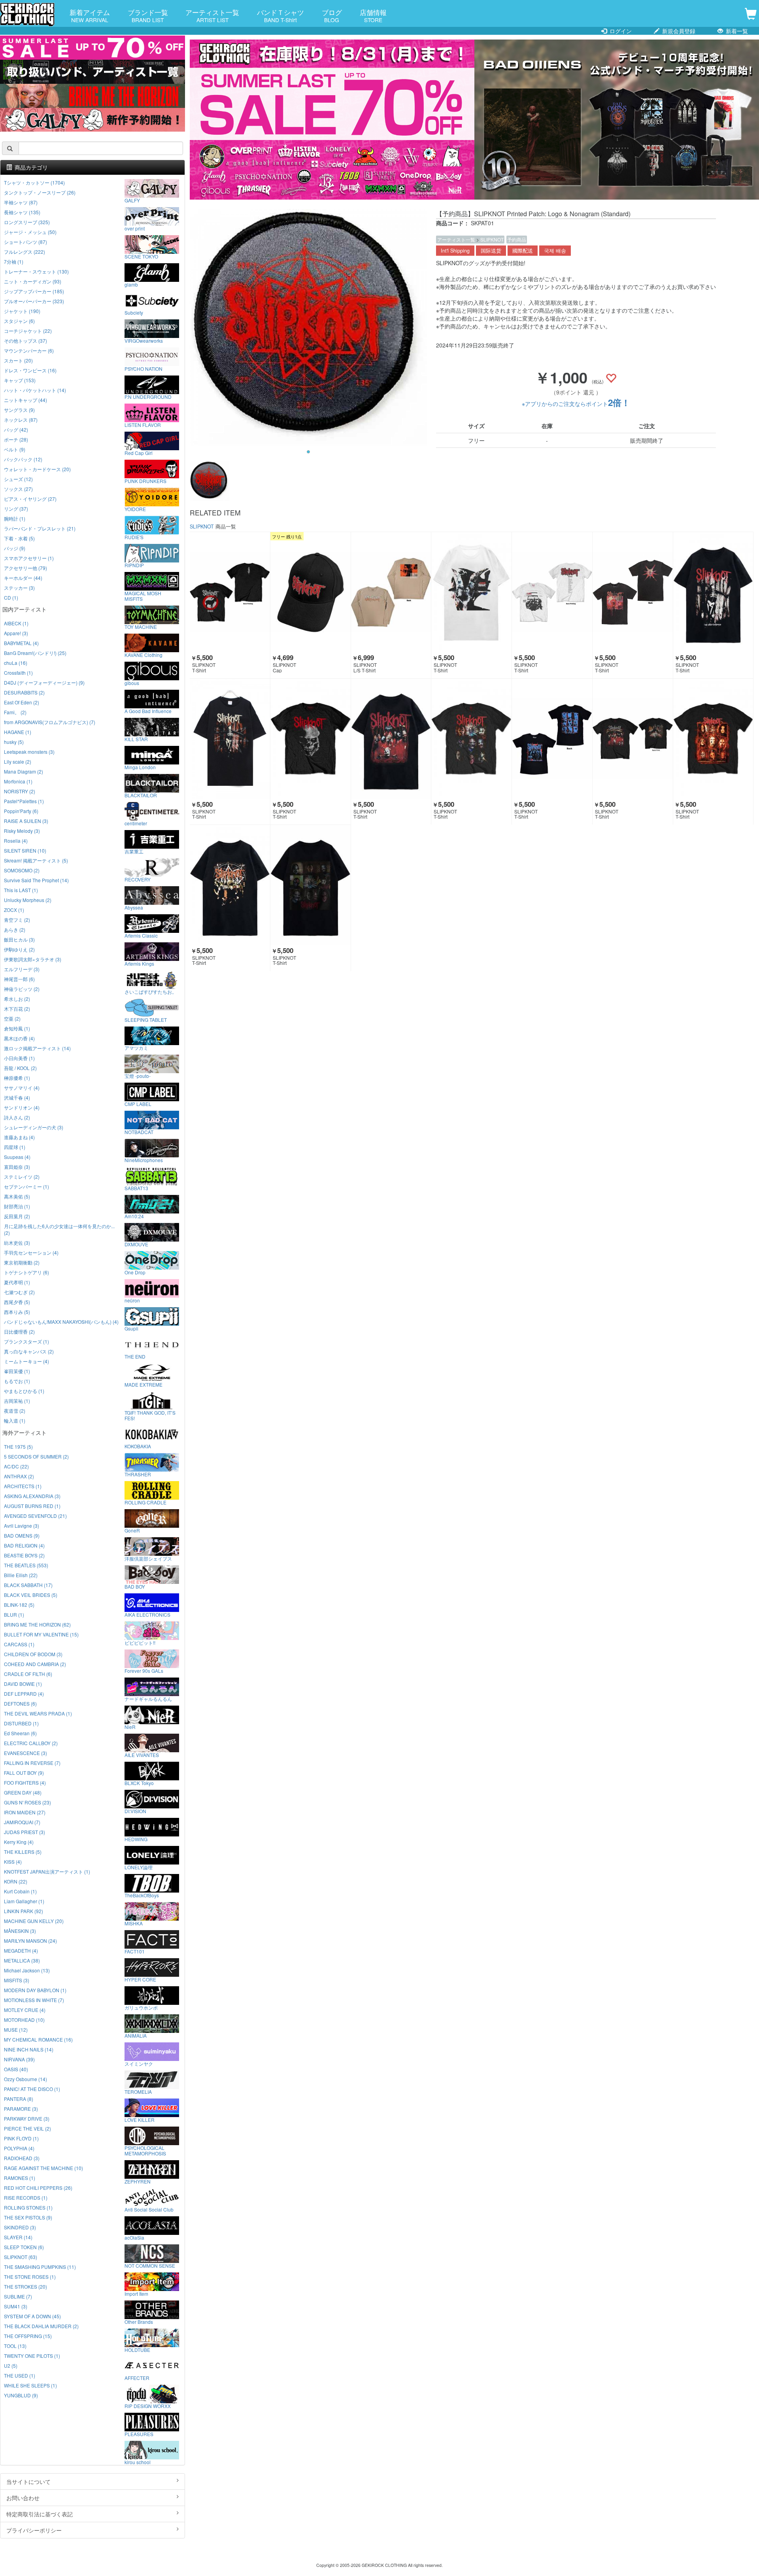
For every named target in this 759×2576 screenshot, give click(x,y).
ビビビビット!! (140, 1642)
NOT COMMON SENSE (150, 2265)
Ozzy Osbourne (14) (25, 2079)
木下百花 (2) (17, 1009)
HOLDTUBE (137, 2350)
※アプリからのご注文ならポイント (576, 404)
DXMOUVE (136, 1244)
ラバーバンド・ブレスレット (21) (40, 528)
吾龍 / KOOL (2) (20, 1068)
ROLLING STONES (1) (28, 2207)
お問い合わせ (23, 2498)
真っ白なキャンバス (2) (29, 1351)
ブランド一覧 (148, 15)
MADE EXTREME (143, 1384)
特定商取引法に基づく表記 (40, 2514)
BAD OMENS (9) (22, 1535)
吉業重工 (134, 851)
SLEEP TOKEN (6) (24, 2247)
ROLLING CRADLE (145, 1502)
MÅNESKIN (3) (20, 1931)
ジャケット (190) (22, 311)
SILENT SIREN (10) (25, 850)
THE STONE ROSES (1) (30, 2277)
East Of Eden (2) (22, 702)
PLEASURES (139, 2434)
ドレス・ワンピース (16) (30, 370)
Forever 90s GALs (144, 1670)
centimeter (136, 823)
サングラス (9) (19, 410)
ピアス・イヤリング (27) (30, 499)
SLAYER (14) (18, 2237)
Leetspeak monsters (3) (29, 752)
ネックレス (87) (21, 420)
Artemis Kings (139, 963)
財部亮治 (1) (17, 1206)
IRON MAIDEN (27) (25, 1812)
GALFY (132, 200)
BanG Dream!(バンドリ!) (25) (35, 653)
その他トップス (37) (25, 341)
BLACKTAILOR (141, 795)
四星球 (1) (15, 1147)
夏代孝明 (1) (17, 1282)
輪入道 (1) (15, 1420)
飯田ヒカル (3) (19, 939)
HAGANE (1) (18, 732)
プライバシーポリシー (34, 2530)
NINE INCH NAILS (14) (29, 2049)
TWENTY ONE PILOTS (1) (32, 2356)
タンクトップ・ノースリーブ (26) (40, 192)
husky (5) (14, 742)
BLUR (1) (14, 1614)
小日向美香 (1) (19, 1058)
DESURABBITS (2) (24, 692)
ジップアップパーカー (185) (34, 291)
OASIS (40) (16, 2069)
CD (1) (11, 597)
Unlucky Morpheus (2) (28, 900)
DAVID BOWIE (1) (23, 1684)
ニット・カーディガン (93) (33, 281)
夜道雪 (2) (15, 1411)
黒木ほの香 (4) (19, 1038)
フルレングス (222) (25, 252)
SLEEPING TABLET (146, 1019)
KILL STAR (136, 739)
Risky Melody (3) (22, 831)
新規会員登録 (678, 31)
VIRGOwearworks (144, 340)
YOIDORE (135, 509)
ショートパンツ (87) (25, 242)
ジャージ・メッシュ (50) (30, 232)
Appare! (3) (16, 633)
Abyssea (134, 907)
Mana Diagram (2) (24, 771)
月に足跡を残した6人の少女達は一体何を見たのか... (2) (59, 1229)
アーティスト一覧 (212, 15)
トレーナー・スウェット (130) (36, 271)
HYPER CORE (140, 1979)
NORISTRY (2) (20, 791)
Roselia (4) (16, 841)
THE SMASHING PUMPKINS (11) (40, 2267)
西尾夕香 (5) (17, 1302)
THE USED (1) (20, 2375)
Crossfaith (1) (18, 673)
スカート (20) (18, 360)
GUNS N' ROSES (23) (27, 1802)
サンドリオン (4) (22, 1107)
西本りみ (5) (17, 1312)
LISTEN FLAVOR (143, 425)
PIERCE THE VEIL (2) (27, 2128)
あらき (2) (15, 929)
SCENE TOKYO (141, 256)
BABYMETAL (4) (21, 643)
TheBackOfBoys (142, 1895)
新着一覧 (736, 31)
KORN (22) (16, 1881)
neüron (132, 1300)
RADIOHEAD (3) (22, 2158)
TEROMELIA (138, 2091)
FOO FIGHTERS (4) (25, 1782)
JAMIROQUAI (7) (22, 1822)
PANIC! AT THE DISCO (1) (32, 2089)
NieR (130, 1727)
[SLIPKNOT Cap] (311, 592)
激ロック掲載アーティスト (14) (37, 1048)
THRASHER (138, 1474)
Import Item (136, 2293)
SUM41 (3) (16, 2306)
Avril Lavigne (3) (22, 1526)
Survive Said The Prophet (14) (36, 880)
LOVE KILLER (140, 2119)
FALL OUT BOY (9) (24, 1773)
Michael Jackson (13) (27, 1970)
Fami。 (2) (15, 712)
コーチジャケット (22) (28, 331)
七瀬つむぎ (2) (19, 1292)
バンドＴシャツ (280, 15)
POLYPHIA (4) (19, 2148)
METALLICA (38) (22, 1960)
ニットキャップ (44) (25, 400)
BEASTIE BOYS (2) (24, 1555)
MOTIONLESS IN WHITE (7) (34, 2000)
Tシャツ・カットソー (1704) (34, 182)
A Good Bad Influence (148, 711)
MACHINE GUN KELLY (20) (34, 1921)
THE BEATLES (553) (26, 1565)
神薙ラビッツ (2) (22, 989)
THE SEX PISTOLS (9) (28, 2217)
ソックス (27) (18, 489)
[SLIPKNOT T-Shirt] (230, 592)
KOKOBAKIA (138, 1446)
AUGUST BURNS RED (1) (32, 1506)
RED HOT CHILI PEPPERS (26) (38, 2188)
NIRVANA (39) (19, 2059)
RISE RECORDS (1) (26, 2198)
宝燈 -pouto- (138, 1076)
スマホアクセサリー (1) (29, 558)
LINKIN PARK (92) (24, 1911)
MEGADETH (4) (21, 1950)
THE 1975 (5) (18, 1447)
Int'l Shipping (455, 251)
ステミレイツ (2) (22, 1177)
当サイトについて (28, 2482)
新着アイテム (90, 15)
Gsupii (131, 1328)
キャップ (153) (20, 380)
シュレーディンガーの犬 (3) (34, 1127)
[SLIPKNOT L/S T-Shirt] (391, 592)
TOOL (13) (15, 2346)
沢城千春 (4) (17, 1097)
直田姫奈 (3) (17, 1167)
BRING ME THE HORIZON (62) (37, 1624)
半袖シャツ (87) (21, 202)
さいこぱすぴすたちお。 (151, 991)
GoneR (132, 1530)
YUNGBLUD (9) (21, 2395)
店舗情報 (373, 15)
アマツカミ (136, 1047)
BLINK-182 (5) (19, 1605)
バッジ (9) (15, 548)
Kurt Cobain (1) (20, 1891)
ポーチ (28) (16, 439)
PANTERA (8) (19, 2099)
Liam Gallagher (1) (24, 1901)
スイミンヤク (139, 2063)
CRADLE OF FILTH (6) (28, 1674)
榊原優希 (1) (17, 1078)
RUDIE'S (134, 537)
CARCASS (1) (19, 1644)
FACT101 (135, 1951)
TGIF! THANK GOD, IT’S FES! (150, 1415)
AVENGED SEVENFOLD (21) (35, 1516)
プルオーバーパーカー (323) (34, 301)
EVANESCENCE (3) (25, 1753)
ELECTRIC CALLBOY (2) (31, 1743)
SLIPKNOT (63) (21, 2257)
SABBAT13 (136, 1188)
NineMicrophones (144, 1160)
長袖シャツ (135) (22, 212)
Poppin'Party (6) (21, 811)
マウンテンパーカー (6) (29, 350)
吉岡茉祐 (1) (17, 1401)
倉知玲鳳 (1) (17, 1028)
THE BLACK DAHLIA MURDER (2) (41, 2326)
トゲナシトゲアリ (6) (26, 1272)
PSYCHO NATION (143, 368)
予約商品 (517, 239)
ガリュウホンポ (141, 2007)
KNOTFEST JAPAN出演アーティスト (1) (47, 1871)
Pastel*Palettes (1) (24, 801)
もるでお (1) (17, 1381)
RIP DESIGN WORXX (148, 2406)
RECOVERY (138, 879)
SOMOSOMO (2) (22, 870)
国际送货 (491, 251)
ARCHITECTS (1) (23, 1486)
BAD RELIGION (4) (24, 1545)
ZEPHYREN (138, 2181)
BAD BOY (135, 1586)
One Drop (135, 1272)
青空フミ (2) (17, 920)
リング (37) (16, 509)
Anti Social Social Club (149, 2209)
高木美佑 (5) (17, 1196)
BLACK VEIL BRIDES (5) (31, 1595)
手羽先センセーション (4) (31, 1252)
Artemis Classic (141, 935)
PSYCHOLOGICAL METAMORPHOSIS (145, 2150)
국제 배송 (555, 251)
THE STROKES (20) (25, 2286)
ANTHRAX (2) (19, 1476)
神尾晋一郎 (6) (19, 979)
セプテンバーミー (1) (26, 1186)
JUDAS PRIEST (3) (25, 1832)
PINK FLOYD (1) (21, 2138)
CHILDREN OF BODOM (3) (33, 1654)
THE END (135, 1356)
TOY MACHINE (141, 627)
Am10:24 (134, 1216)
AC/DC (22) (16, 1466)
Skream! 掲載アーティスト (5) (36, 860)
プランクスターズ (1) (26, 1341)
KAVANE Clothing (143, 655)
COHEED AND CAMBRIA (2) (35, 1664)
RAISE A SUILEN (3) (26, 821)
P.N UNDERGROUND (148, 396)
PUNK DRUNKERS (145, 481)
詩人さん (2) (17, 1117)
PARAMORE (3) (21, 2109)
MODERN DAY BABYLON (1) (35, 1990)
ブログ (332, 15)
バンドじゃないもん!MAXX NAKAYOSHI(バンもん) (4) (61, 1322)
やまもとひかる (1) (24, 1391)
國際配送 (523, 251)
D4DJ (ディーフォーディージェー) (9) (44, 682)
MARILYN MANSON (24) (30, 1941)
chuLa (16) (16, 663)
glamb (131, 284)
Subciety (134, 312)
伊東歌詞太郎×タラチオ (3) (33, 959)
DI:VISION (135, 1811)
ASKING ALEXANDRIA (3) (32, 1496)
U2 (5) (11, 2366)
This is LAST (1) (21, 890)
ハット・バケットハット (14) (35, 390)
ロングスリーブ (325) (27, 222)
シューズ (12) (18, 479)
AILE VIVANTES (142, 1755)
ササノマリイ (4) (22, 1088)
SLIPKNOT (492, 239)
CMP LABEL (138, 1104)
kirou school (138, 2462)
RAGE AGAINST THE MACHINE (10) (43, 2168)
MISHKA (134, 1923)
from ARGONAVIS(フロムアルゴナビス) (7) (50, 722)
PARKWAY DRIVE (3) (27, 2118)
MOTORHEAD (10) (24, 2020)
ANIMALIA (136, 2035)
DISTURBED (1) (21, 1723)
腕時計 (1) (15, 518)
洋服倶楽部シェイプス (148, 1558)
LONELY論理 (139, 1867)
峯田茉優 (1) (17, 1371)
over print (135, 228)
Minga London (140, 767)
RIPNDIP (134, 565)
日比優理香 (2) (19, 1331)
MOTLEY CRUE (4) (25, 2010)
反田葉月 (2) (17, 1216)
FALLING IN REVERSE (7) (32, 1763)
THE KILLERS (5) (23, 1852)
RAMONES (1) (20, 2178)
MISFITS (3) (17, 1980)
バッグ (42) (16, 429)
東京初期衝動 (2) (22, 1262)
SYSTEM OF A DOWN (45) (32, 2316)
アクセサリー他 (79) (25, 568)
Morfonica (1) (18, 781)
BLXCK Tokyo (139, 1783)
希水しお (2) (17, 999)
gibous (132, 683)
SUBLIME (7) (18, 2296)
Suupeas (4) (17, 1157)
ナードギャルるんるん (148, 1698)
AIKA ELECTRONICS (147, 1614)
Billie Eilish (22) (21, 1575)
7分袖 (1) (14, 261)
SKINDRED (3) (20, 2227)
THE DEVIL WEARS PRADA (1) (38, 1713)
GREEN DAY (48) (23, 1792)
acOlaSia (134, 2237)
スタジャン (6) (19, 321)
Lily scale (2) (18, 761)
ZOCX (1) (14, 910)
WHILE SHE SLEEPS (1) (30, 2385)
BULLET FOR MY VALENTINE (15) (41, 1634)
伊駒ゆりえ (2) (19, 949)
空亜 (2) (12, 1018)
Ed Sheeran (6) (20, 1733)
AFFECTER (137, 2378)
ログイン (620, 31)
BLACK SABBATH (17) (28, 1585)
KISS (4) (13, 1862)
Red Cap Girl (139, 453)
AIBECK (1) (16, 623)
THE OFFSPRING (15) (28, 2336)
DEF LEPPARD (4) (24, 1694)
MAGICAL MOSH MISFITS (143, 596)
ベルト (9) (15, 449)
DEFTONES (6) (20, 1703)
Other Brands (139, 2321)
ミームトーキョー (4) (26, 1361)
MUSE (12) (16, 2030)
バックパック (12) (23, 459)
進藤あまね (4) (19, 1137)
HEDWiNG (136, 1839)
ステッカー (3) (19, 588)
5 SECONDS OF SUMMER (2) (36, 1456)
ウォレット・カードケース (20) (37, 469)
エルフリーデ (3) (22, 969)
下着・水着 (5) (19, 538)
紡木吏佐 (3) (17, 1243)
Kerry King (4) (19, 1842)
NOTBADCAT (139, 1132)
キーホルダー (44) (23, 578)
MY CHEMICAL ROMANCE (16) (38, 2039)
